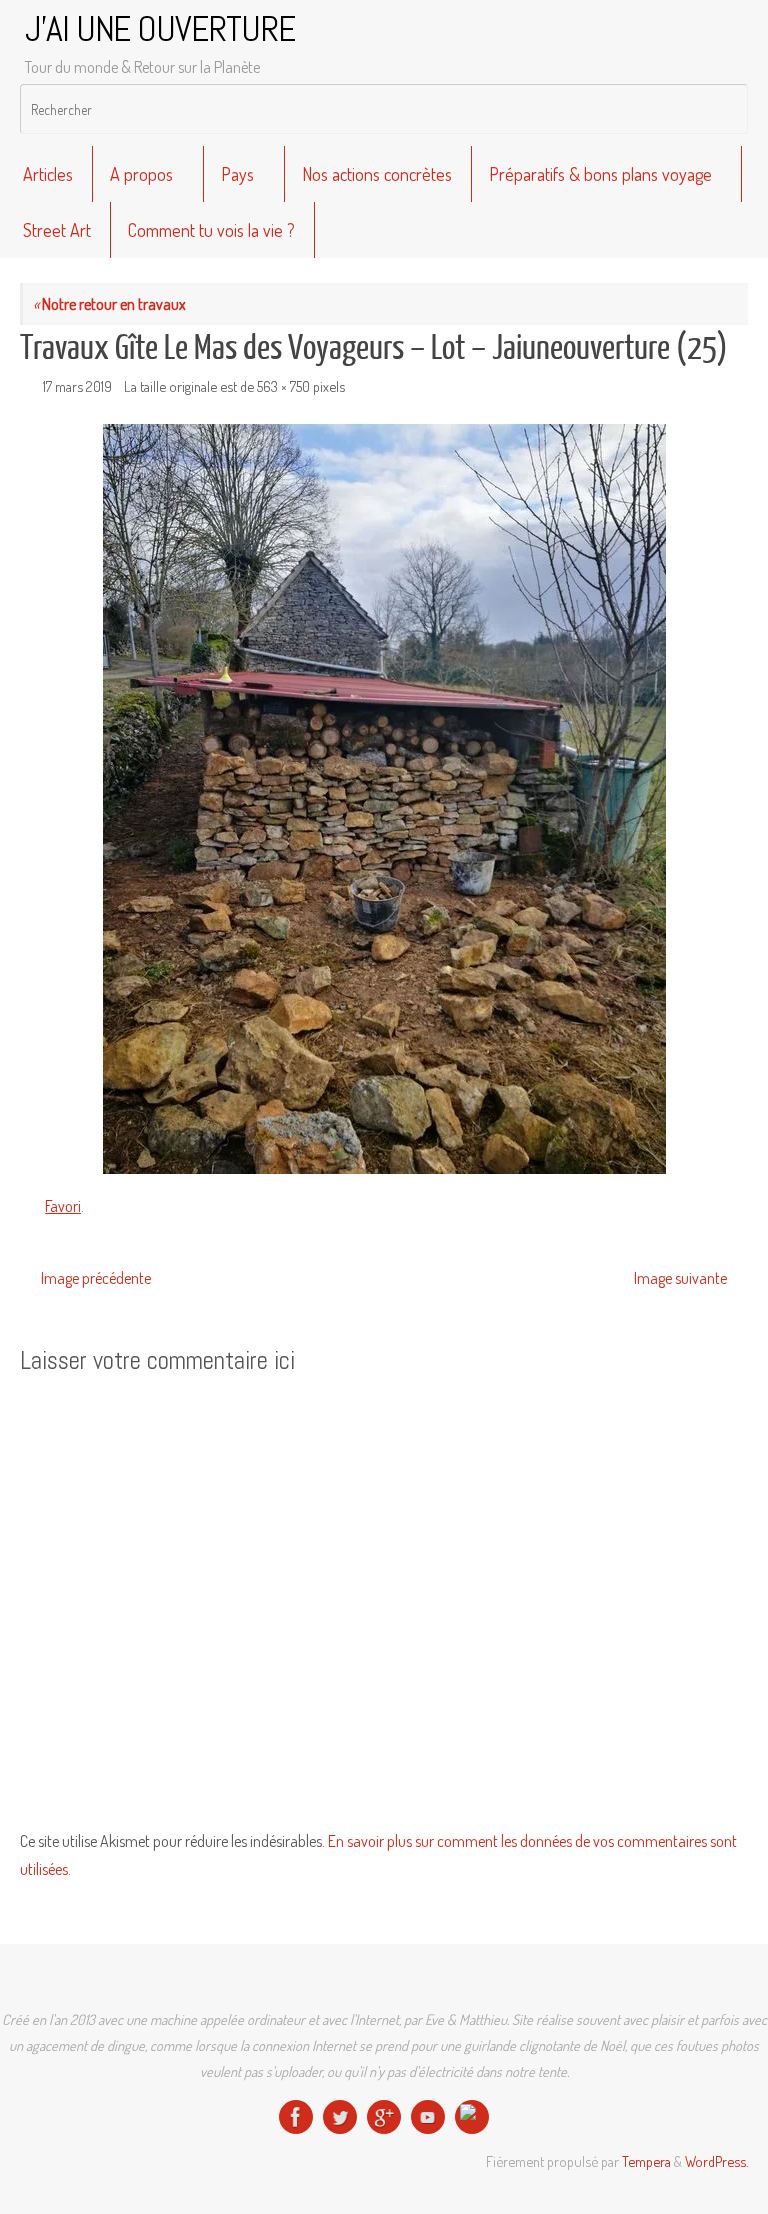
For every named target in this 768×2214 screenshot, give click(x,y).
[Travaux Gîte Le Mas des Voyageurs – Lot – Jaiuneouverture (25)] (384, 799)
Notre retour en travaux (109, 304)
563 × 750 (283, 386)
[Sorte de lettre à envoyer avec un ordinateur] (472, 2117)
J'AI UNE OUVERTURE (160, 30)
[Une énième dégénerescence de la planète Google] (384, 2117)
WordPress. (716, 2161)
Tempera (646, 2161)
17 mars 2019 (77, 386)
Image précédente (96, 1278)
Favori (63, 1206)
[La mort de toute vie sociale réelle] (296, 2117)
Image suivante (680, 1278)
